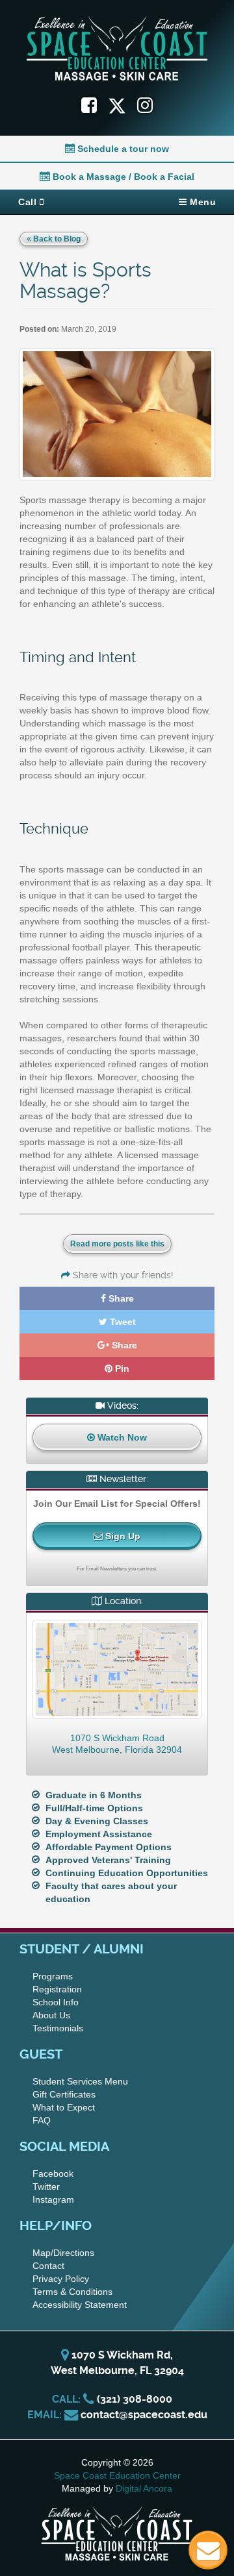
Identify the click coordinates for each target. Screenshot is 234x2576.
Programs (53, 1976)
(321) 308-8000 (135, 2399)
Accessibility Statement (80, 2305)
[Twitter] (123, 105)
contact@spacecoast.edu (144, 2415)
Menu (202, 202)
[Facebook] (89, 105)
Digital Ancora (144, 2488)
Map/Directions (63, 2253)
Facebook (53, 2173)
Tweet (122, 1322)
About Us (51, 2015)
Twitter (46, 2186)
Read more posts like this (117, 1244)
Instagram (53, 2199)
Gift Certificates (64, 2094)
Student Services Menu (80, 2081)
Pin (121, 1368)
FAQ (42, 2120)
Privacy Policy (61, 2279)
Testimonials (58, 2028)
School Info (56, 2002)
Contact (48, 2266)
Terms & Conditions (72, 2292)
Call (29, 202)
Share (120, 1298)
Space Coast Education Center (117, 2475)
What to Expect (64, 2107)
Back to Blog (56, 239)
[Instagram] (145, 105)
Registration (57, 1989)
